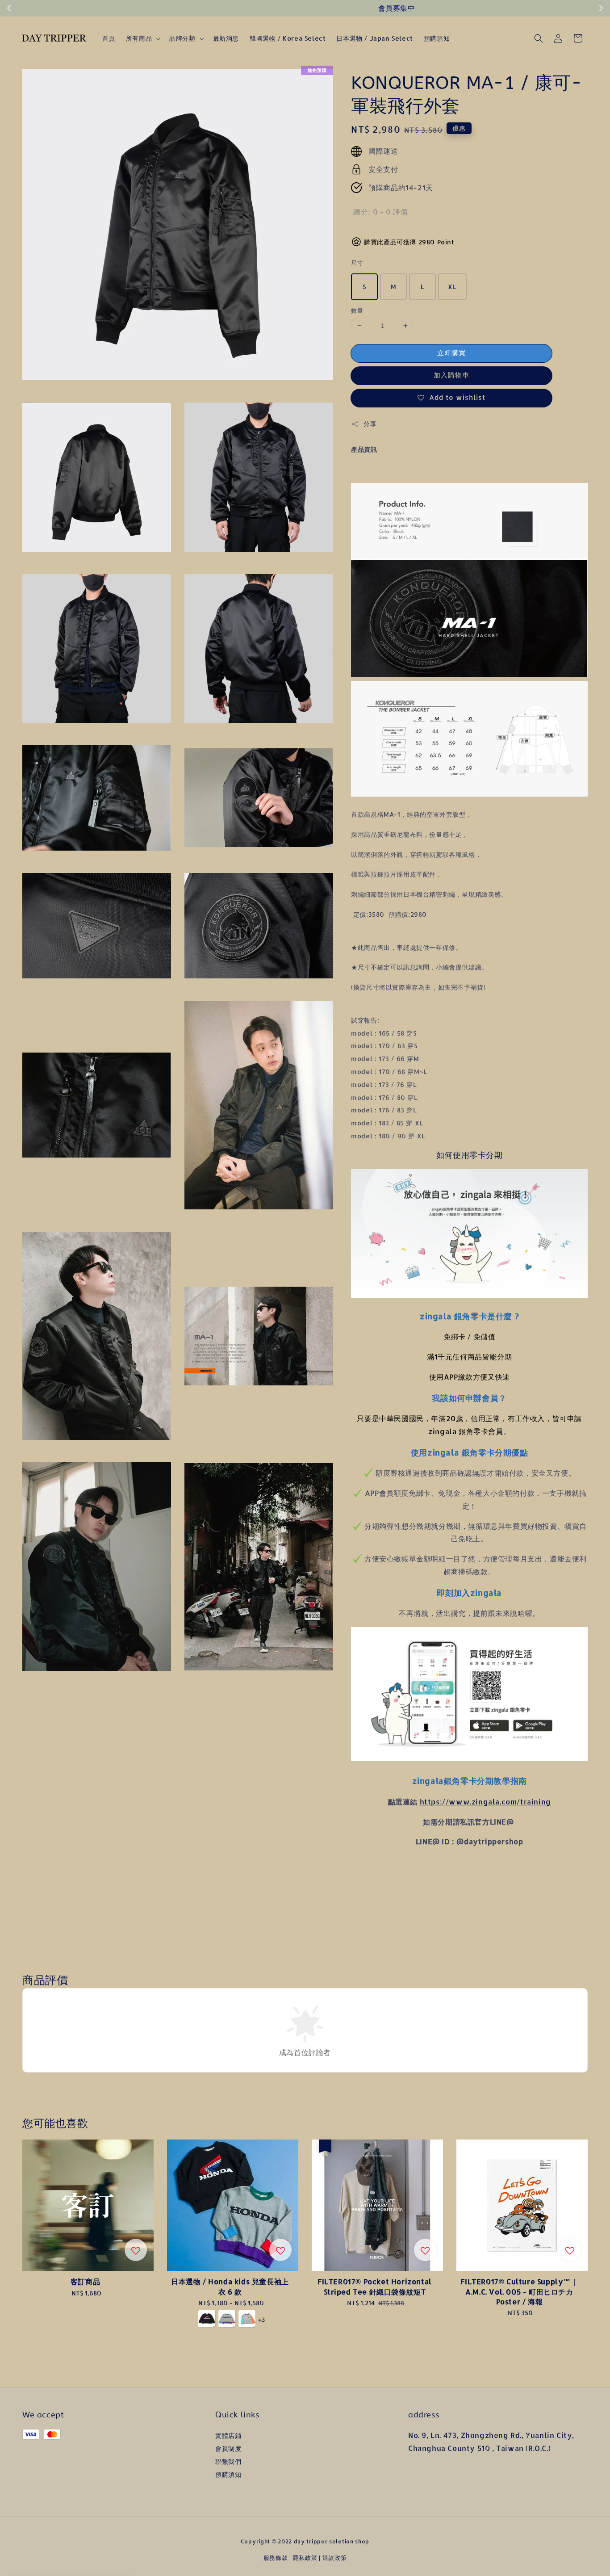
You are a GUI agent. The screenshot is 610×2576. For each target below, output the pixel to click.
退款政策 (335, 2558)
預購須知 (437, 38)
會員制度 (228, 2448)
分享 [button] (370, 424)
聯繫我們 (228, 2461)
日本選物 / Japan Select (374, 38)
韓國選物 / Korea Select (288, 38)
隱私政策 (305, 2558)
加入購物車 (451, 375)
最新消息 (226, 38)
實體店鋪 (228, 2435)
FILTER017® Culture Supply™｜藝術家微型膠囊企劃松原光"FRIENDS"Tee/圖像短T (82, 2555)
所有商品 (139, 38)
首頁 (109, 38)
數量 (357, 310)
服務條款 (276, 2558)
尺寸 (357, 263)
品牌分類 (182, 38)
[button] (539, 38)
